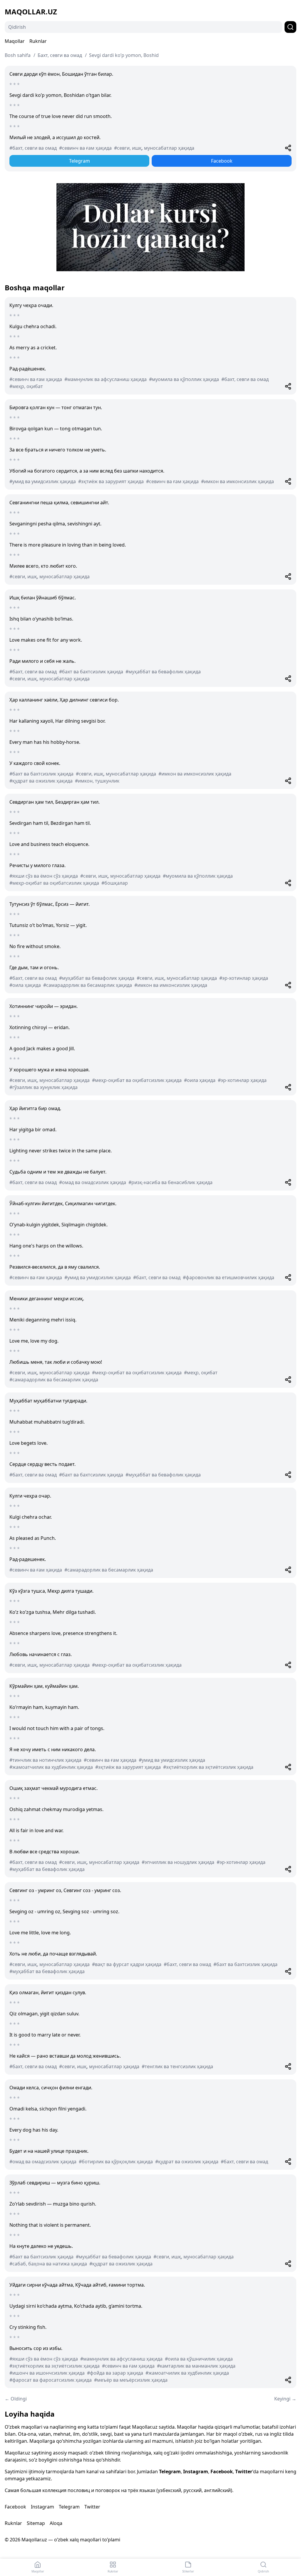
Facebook (222, 161)
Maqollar (15, 41)
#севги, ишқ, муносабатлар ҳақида (154, 148)
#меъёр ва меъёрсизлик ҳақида (131, 2380)
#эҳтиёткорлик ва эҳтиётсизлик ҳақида (208, 1767)
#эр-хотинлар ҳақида (244, 978)
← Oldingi (16, 2399)
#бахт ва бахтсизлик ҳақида (91, 672)
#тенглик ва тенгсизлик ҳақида (177, 2066)
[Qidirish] (290, 27)
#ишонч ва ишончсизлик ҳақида (47, 2373)
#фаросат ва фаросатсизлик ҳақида (51, 2380)
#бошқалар (115, 883)
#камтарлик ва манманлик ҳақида (196, 2366)
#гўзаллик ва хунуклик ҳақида (44, 1087)
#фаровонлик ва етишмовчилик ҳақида (229, 1277)
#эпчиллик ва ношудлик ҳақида (178, 1862)
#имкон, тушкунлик (97, 781)
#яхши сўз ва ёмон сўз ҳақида (44, 876)
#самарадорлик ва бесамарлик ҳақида (88, 985)
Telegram (80, 161)
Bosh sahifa (18, 55)
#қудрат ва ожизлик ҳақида (41, 781)
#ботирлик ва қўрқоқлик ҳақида (116, 2162)
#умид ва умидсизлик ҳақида (43, 481)
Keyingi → (285, 2399)
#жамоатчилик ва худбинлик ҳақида (51, 1767)
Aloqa (56, 2523)
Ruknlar (38, 41)
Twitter (244, 2472)
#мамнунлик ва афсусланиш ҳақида (106, 379)
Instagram (196, 2472)
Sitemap (36, 2523)
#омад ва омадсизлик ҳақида (93, 1182)
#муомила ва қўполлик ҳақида (184, 379)
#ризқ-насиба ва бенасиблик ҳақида (170, 1182)
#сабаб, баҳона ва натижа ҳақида (48, 2264)
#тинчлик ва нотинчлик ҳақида (45, 1760)
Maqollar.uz (31, 12)
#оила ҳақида (25, 985)
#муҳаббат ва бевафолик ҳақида (163, 672)
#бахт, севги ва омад (33, 148)
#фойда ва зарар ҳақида (115, 2373)
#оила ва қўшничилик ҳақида (199, 2359)
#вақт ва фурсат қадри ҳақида (127, 1964)
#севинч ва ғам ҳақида (85, 148)
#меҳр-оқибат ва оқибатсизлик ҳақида (54, 883)
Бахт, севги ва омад (60, 55)
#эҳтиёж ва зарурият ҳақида (111, 481)
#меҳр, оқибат (26, 386)
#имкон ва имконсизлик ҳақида (238, 481)
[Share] (288, 148)
